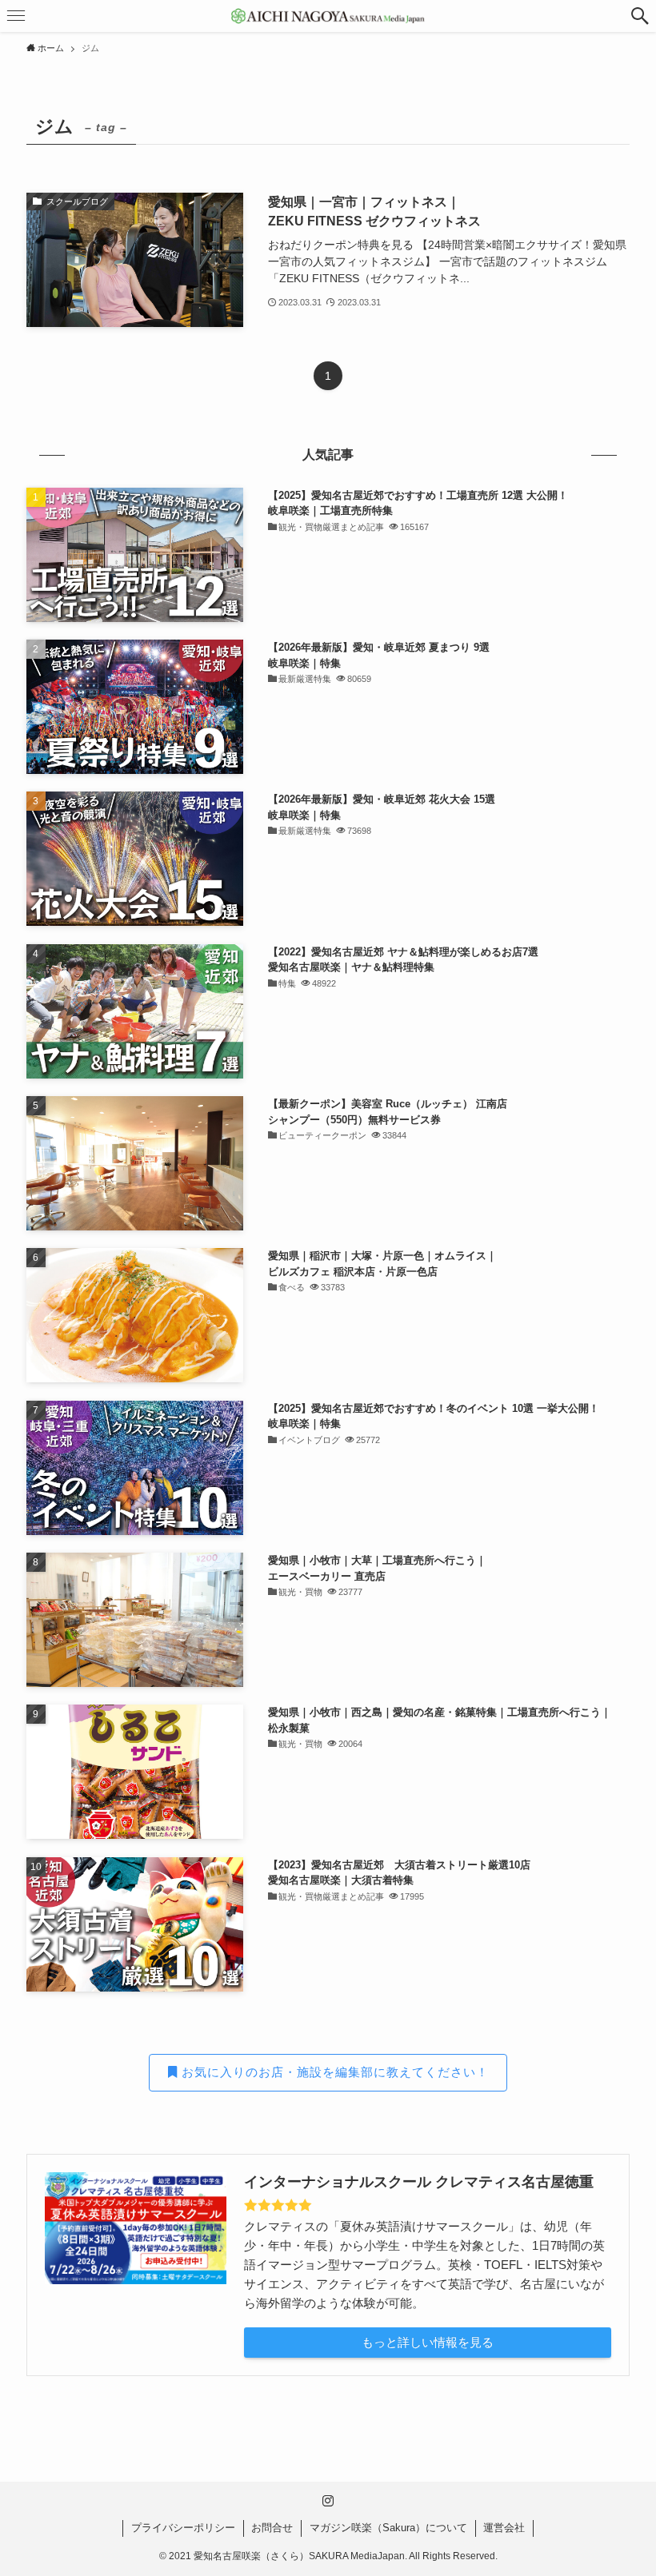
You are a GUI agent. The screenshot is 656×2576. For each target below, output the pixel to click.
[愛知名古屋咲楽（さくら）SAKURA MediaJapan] (328, 16)
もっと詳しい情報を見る (428, 2342)
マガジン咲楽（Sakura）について (388, 2528)
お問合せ (272, 2528)
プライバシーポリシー (183, 2528)
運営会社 (504, 2528)
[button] (640, 16)
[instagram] (328, 2501)
